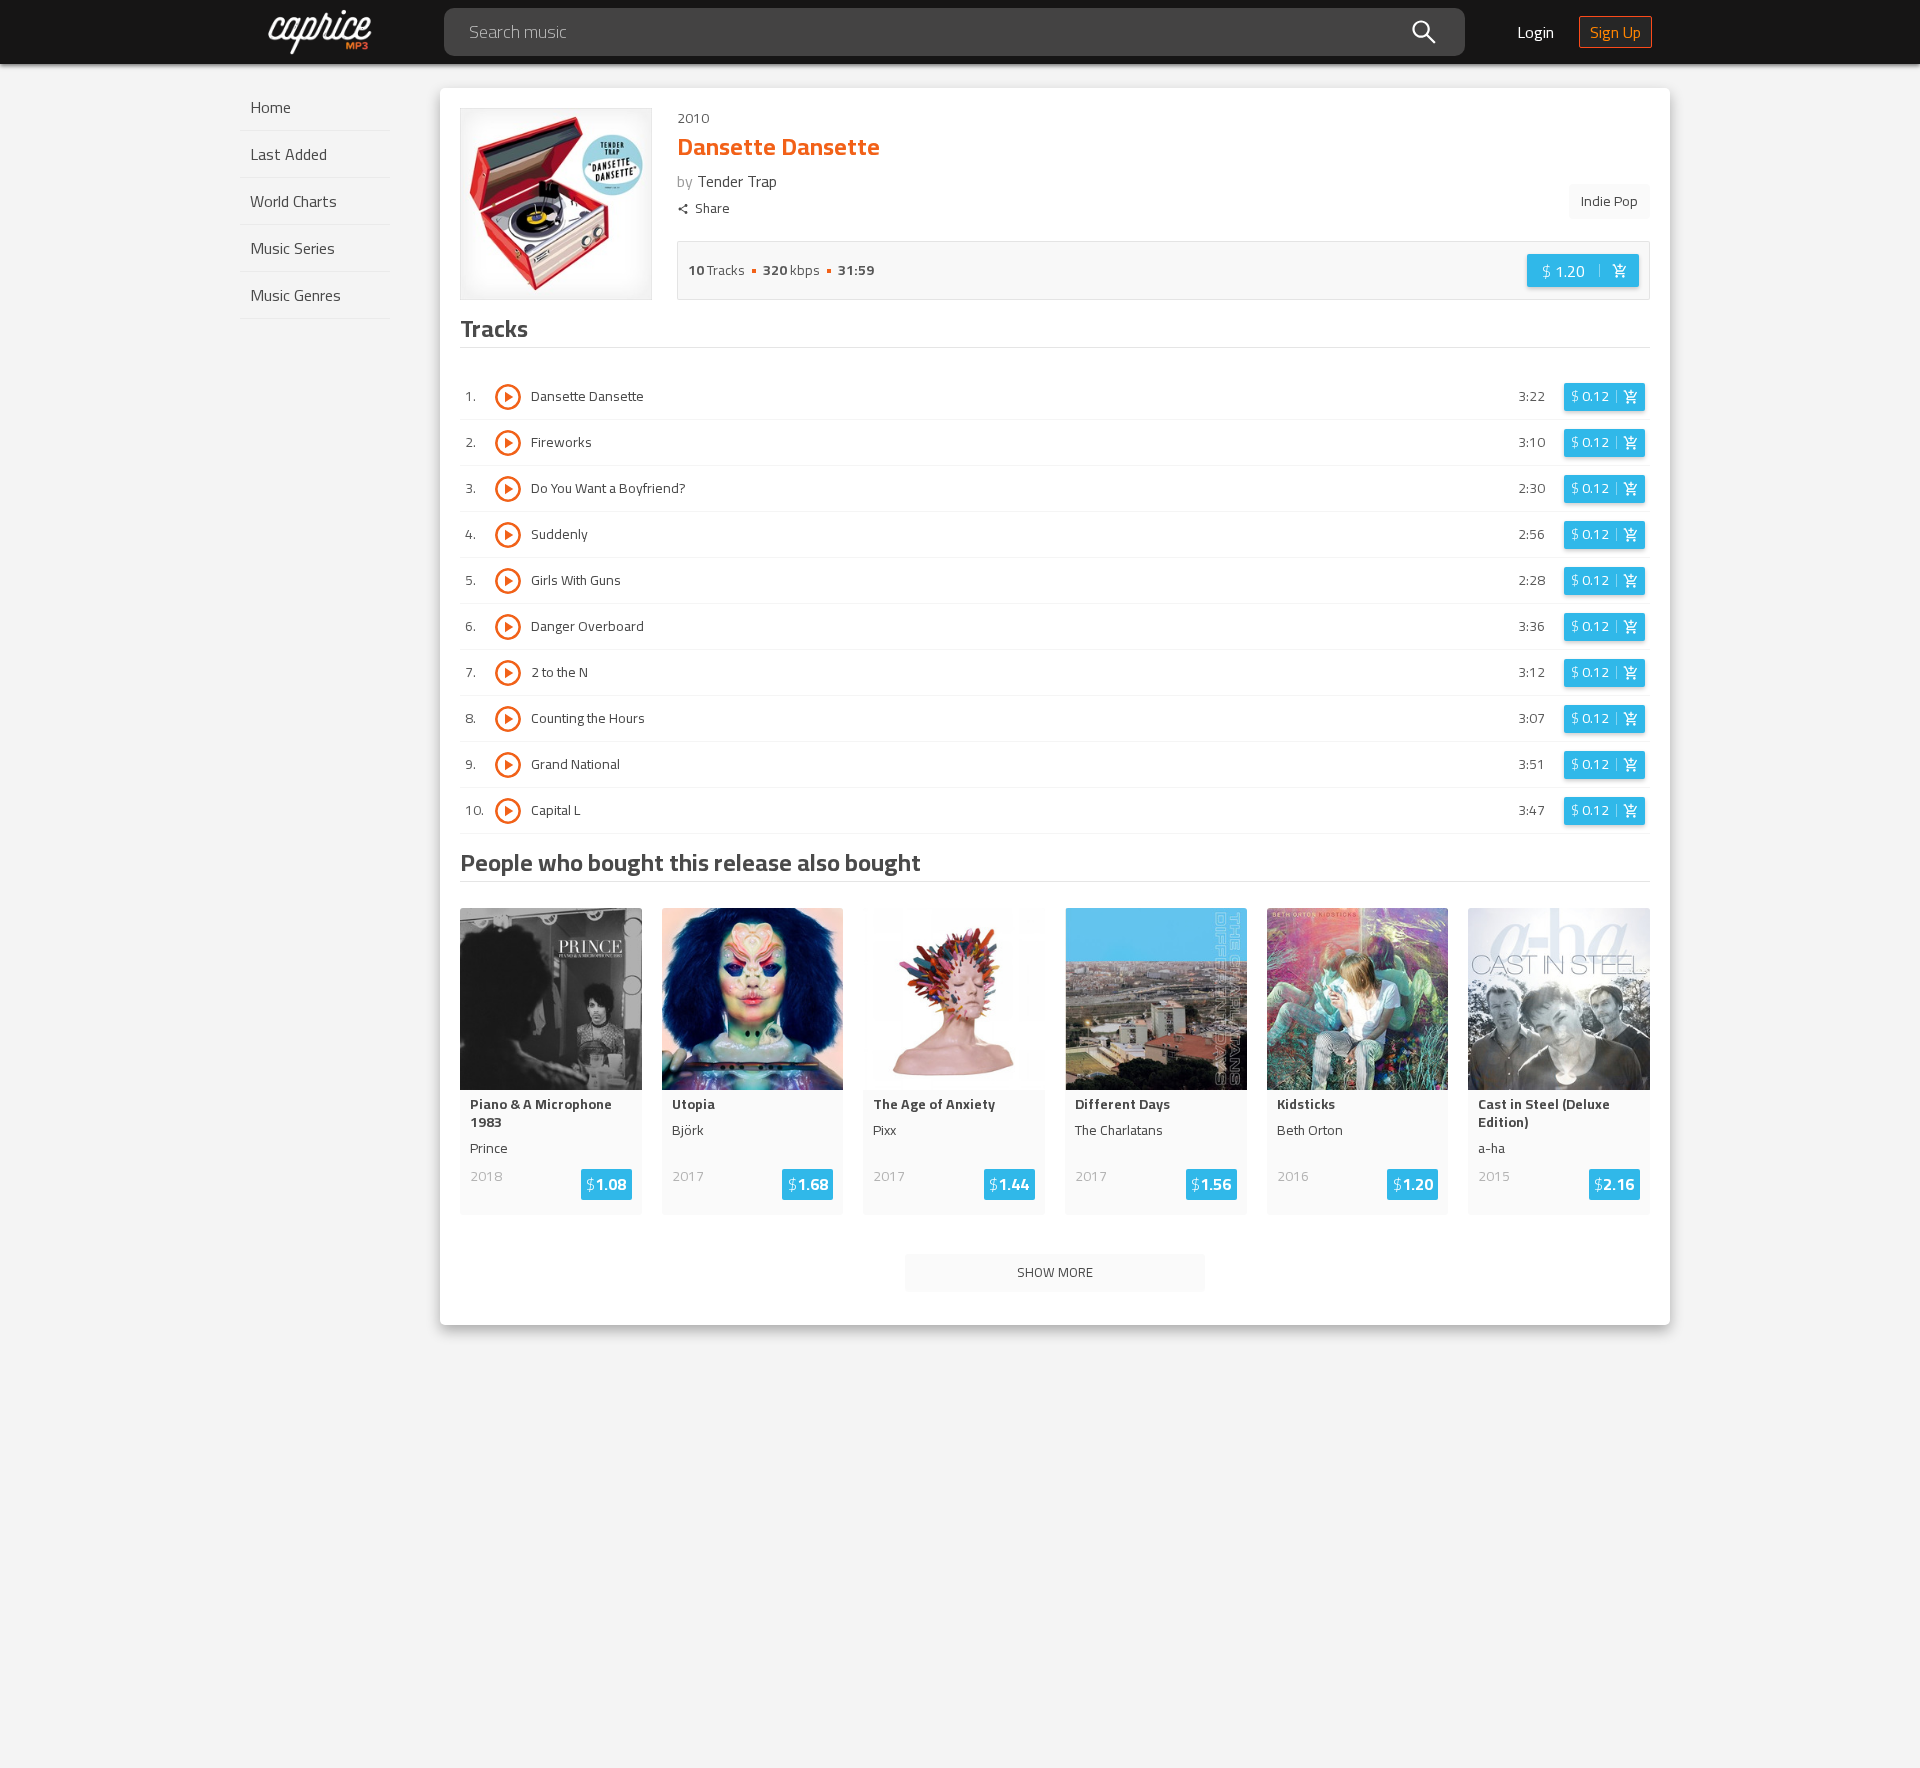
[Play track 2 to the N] (508, 673)
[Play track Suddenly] (508, 535)
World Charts (293, 201)
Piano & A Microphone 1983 (541, 1113)
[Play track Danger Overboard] (508, 627)
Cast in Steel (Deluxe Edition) (1544, 1113)
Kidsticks (1306, 1104)
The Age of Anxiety (934, 1104)
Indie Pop (1609, 201)
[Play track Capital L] (508, 811)
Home (270, 107)
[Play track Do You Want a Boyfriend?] (508, 489)
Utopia (693, 1104)
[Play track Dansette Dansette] (508, 397)
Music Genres (295, 295)
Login (1535, 32)
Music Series (292, 248)
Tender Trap (737, 181)
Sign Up (1615, 32)
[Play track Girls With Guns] (508, 581)
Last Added (288, 154)
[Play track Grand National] (508, 765)
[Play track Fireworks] (508, 443)
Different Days (1122, 1104)
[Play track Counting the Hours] (508, 719)
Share (712, 208)
